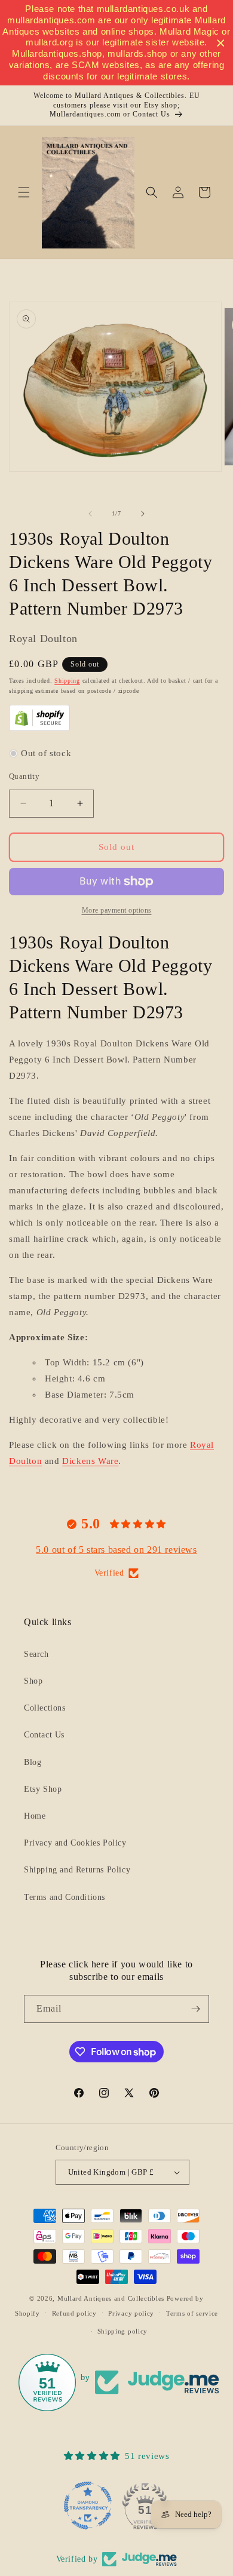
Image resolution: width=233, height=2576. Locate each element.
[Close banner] (221, 43)
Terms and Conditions (65, 1897)
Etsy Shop (43, 1789)
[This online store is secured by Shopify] (39, 728)
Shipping (67, 681)
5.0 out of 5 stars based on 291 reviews (116, 1550)
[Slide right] (143, 514)
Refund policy (74, 2313)
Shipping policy (123, 2331)
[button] (24, 192)
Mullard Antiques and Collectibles (111, 2298)
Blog (33, 1762)
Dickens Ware (90, 1461)
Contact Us (44, 1735)
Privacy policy (131, 2313)
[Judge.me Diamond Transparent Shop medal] (88, 2506)
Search (36, 1654)
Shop (33, 1681)
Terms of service (192, 2313)
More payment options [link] (117, 910)
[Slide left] (90, 514)
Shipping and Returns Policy (77, 1870)
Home (35, 1816)
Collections (45, 1708)
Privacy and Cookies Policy (75, 1843)
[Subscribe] (195, 2009)
